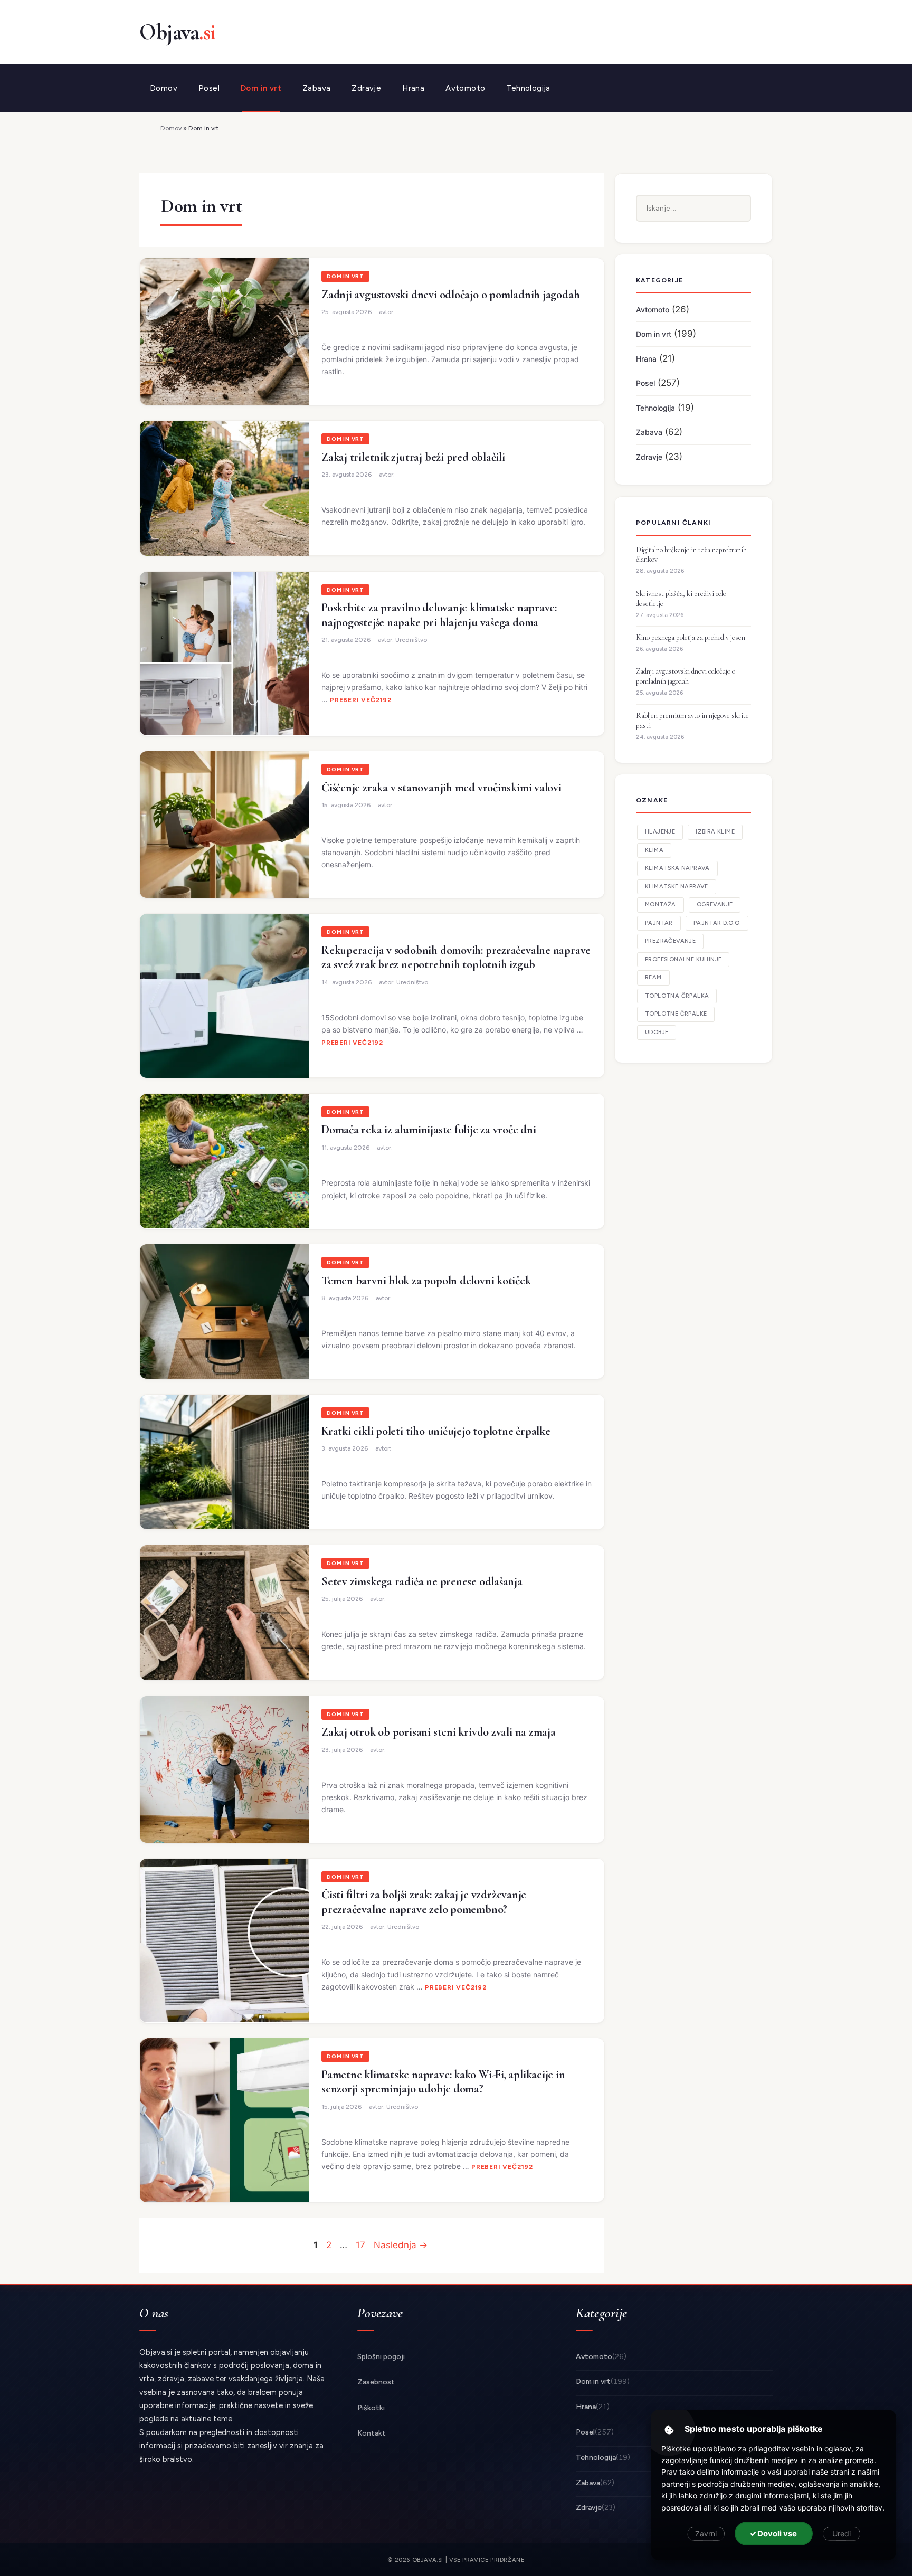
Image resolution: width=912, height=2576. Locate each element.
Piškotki (371, 2408)
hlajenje (660, 832)
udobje (657, 1032)
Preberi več (353, 700)
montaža (661, 905)
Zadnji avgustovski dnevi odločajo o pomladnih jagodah (450, 295)
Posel (209, 88)
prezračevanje (670, 941)
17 (362, 2245)
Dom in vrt (261, 88)
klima (654, 850)
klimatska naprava (677, 868)
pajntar (659, 923)
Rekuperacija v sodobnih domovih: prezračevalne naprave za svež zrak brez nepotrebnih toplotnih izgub (456, 958)
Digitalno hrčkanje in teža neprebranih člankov (691, 555)
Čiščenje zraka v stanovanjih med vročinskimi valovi (441, 788)
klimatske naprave (677, 887)
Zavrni (706, 2534)
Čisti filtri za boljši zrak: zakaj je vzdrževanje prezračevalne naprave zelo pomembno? (424, 1902)
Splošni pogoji (381, 2357)
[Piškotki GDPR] (669, 2430)
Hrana (413, 88)
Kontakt (372, 2433)
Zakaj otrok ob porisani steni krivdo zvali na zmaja (439, 1732)
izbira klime (715, 832)
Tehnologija (528, 88)
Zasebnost (376, 2382)
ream (653, 977)
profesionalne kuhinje (683, 959)
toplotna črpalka (677, 996)
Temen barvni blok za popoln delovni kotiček (426, 1281)
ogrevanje (715, 905)
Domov (164, 88)
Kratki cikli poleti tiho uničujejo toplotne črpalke (436, 1431)
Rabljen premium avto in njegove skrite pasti (692, 721)
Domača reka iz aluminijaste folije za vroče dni (429, 1130)
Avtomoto (465, 88)
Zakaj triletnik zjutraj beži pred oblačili (413, 457)
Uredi (842, 2534)
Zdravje (366, 88)
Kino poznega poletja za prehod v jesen (691, 637)
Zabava (316, 88)
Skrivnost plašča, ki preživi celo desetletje (681, 599)
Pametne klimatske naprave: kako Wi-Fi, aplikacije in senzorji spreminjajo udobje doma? (443, 2082)
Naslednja (401, 2245)
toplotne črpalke (676, 1014)
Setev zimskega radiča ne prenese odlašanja (422, 1581)
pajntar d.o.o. (717, 923)
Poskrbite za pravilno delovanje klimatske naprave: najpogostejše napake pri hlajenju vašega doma (439, 615)
